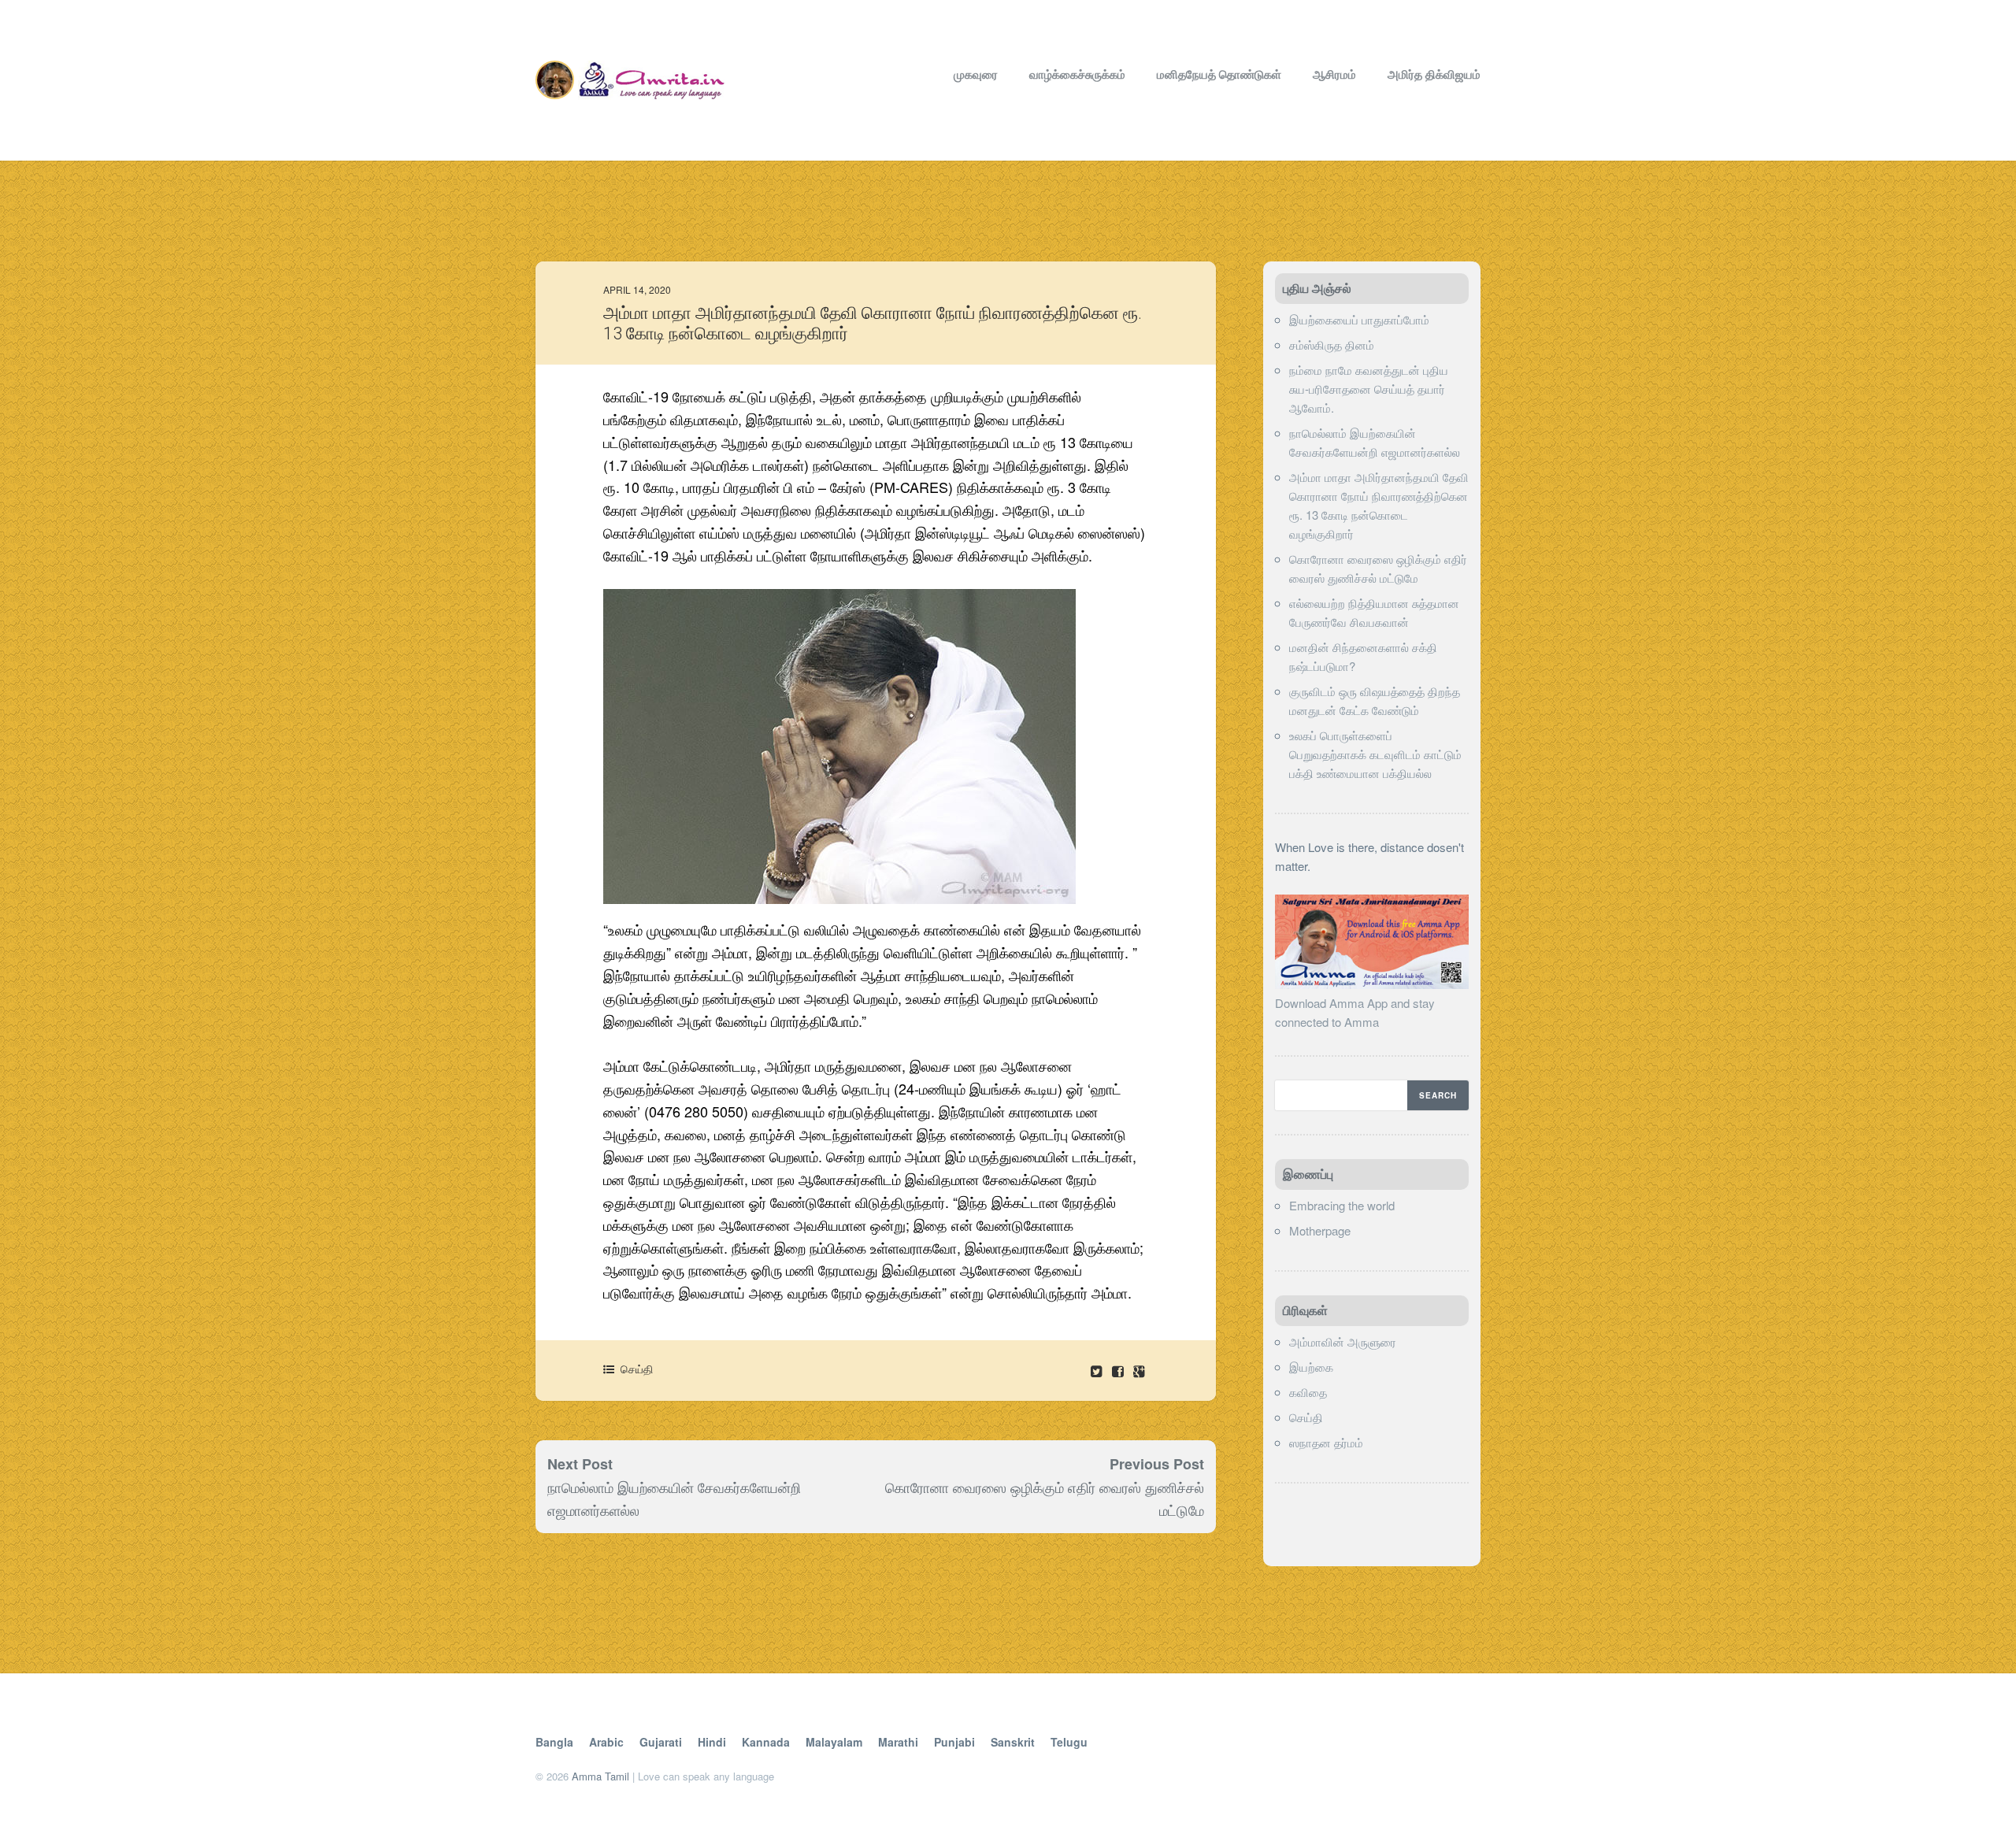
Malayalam (834, 1742)
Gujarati (661, 1742)
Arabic (606, 1742)
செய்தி (637, 1369)
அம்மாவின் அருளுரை (1343, 1341)
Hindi (712, 1742)
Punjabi (954, 1742)
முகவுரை (976, 74)
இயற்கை (1311, 1367)
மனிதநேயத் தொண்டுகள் (1219, 74)
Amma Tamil (600, 1776)
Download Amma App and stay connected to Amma (1355, 1012)
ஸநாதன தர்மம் (1326, 1442)
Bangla (554, 1742)
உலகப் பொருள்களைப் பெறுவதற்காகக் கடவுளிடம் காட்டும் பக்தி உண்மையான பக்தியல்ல (1375, 754)
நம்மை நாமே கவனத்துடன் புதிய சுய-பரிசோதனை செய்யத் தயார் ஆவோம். (1369, 389)
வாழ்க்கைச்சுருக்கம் (1077, 74)
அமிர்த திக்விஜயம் (1434, 74)
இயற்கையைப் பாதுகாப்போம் (1359, 319)
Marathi (898, 1742)
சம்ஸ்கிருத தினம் (1332, 345)
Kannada (766, 1742)
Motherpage (1320, 1230)
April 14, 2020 (637, 289)
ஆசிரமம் (1334, 74)
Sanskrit (1013, 1742)
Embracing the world (1342, 1205)
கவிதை (1308, 1392)
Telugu (1069, 1742)
